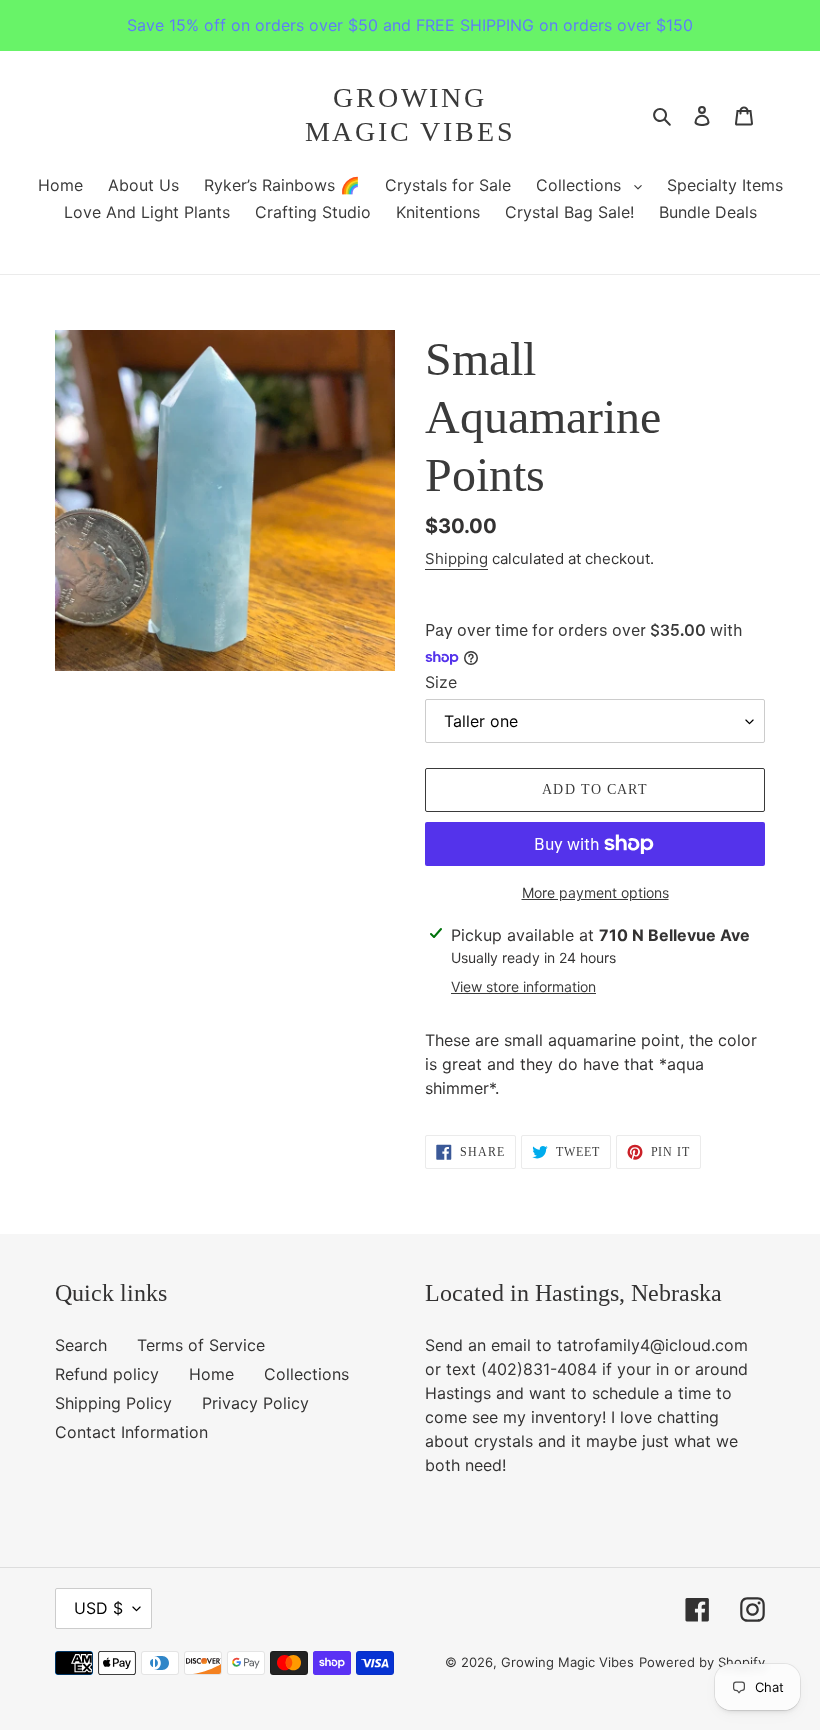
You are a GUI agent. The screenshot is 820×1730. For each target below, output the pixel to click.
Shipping (456, 558)
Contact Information (131, 1432)
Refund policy (107, 1374)
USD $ (98, 1608)
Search (81, 1345)
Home (211, 1374)
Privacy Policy (255, 1403)
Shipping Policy (113, 1403)
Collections (306, 1374)
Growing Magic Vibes (410, 114)
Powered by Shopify (702, 1662)
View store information (523, 986)
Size (441, 682)
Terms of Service (201, 1345)
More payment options (595, 892)
